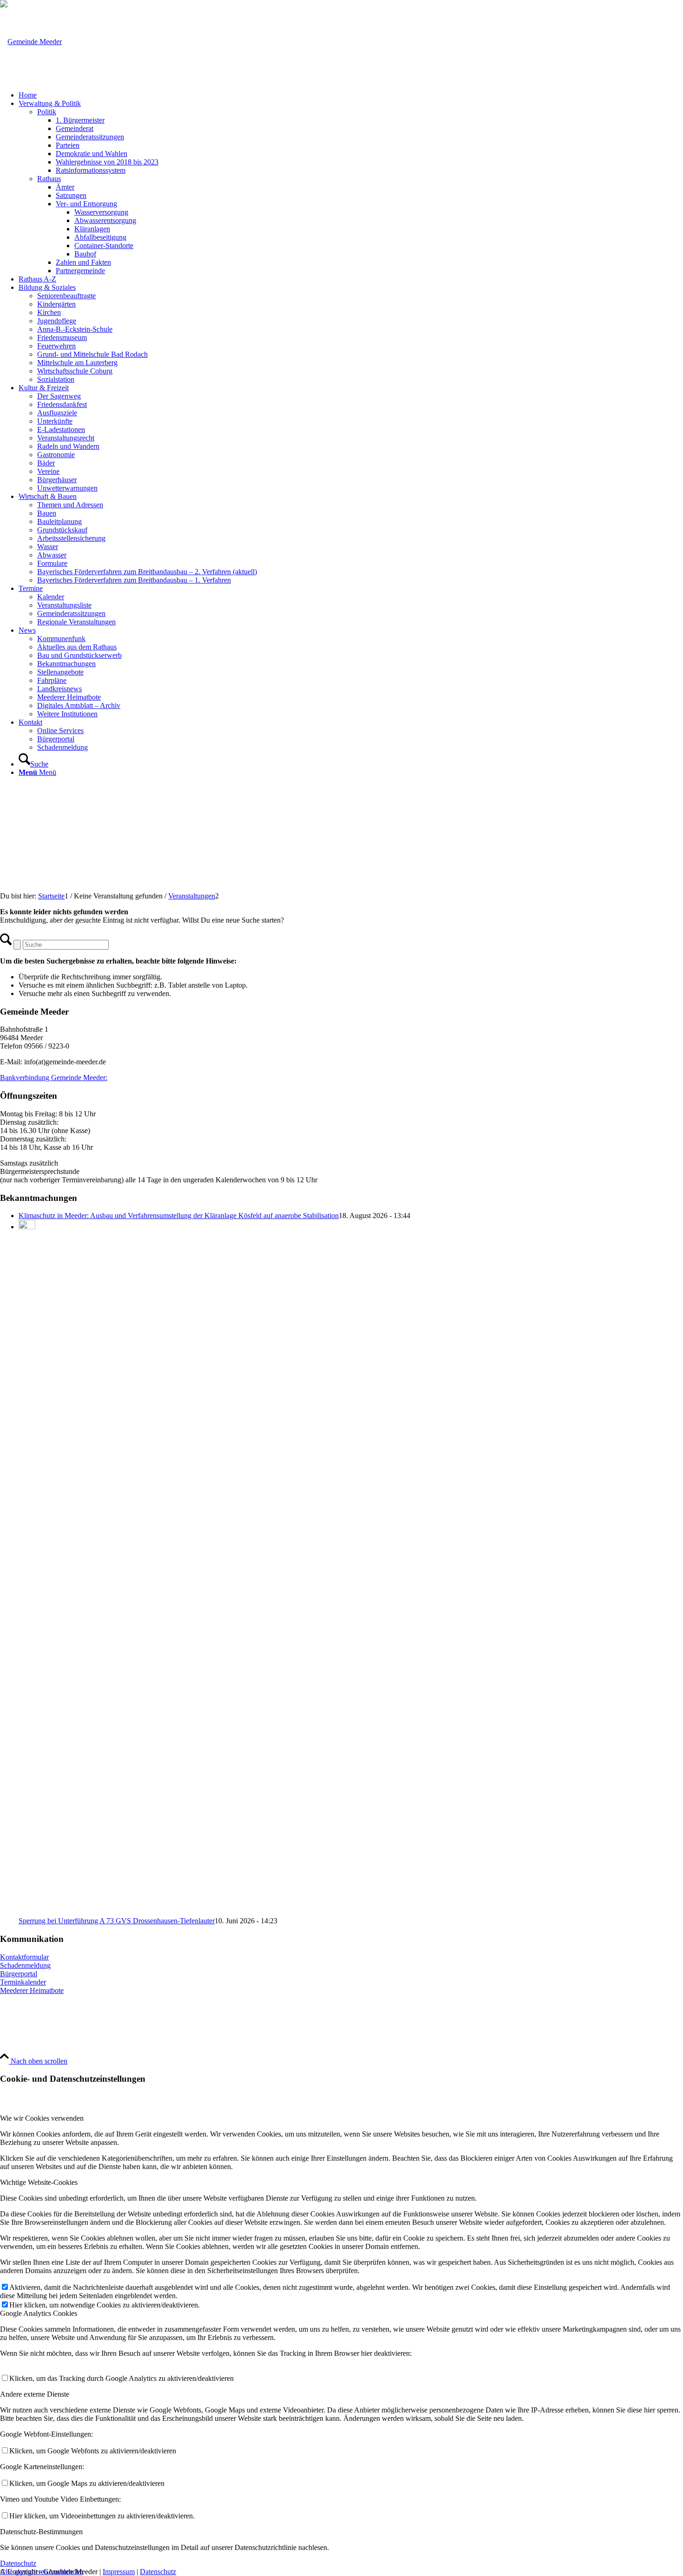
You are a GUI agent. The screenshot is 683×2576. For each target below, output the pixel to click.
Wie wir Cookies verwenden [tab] (42, 2118)
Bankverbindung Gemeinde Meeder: (54, 1078)
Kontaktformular (24, 1957)
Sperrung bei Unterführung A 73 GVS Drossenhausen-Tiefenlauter (117, 1921)
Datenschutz (158, 2572)
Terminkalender (23, 1982)
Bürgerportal (19, 1974)
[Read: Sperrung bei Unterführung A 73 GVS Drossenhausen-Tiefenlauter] (27, 1227)
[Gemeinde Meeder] (31, 42)
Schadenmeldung (25, 1965)
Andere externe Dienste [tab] (35, 2394)
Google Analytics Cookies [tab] (39, 2313)
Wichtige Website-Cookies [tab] (39, 2182)
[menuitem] (351, 95)
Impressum (119, 2572)
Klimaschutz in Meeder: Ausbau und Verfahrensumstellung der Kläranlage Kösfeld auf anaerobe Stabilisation (179, 1216)
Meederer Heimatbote (32, 1990)
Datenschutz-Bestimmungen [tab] (41, 2532)
